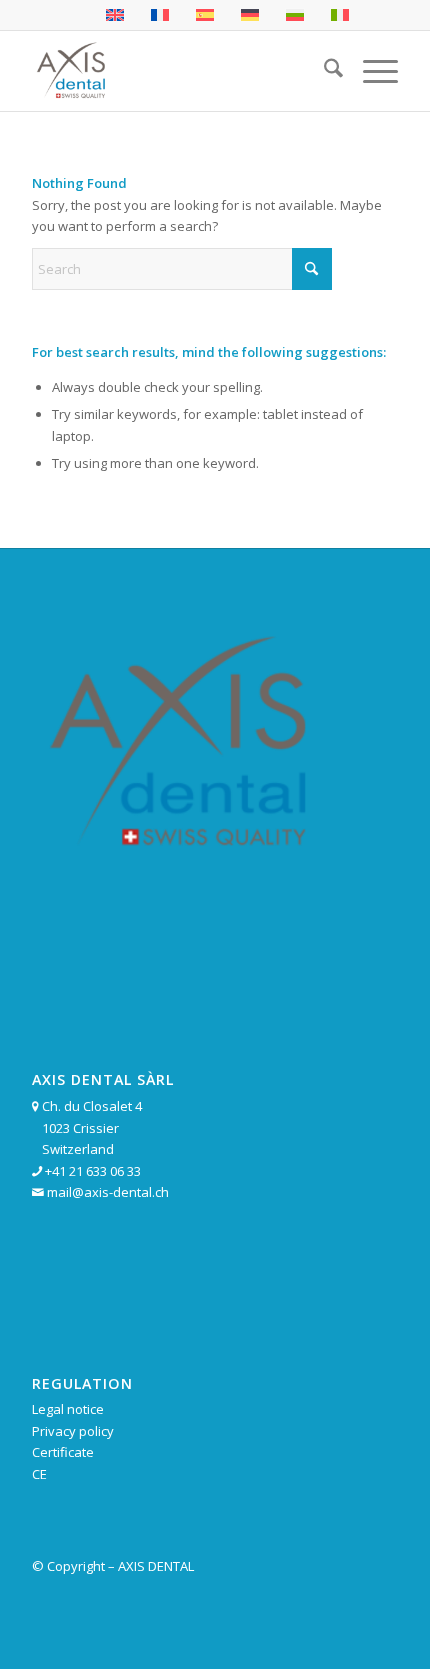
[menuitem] (323, 71)
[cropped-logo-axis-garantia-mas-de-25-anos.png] (178, 71)
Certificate (63, 1452)
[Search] (323, 71)
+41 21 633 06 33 (93, 1171)
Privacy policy (73, 1431)
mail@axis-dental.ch (108, 1192)
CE (39, 1474)
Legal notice (68, 1409)
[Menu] (370, 71)
